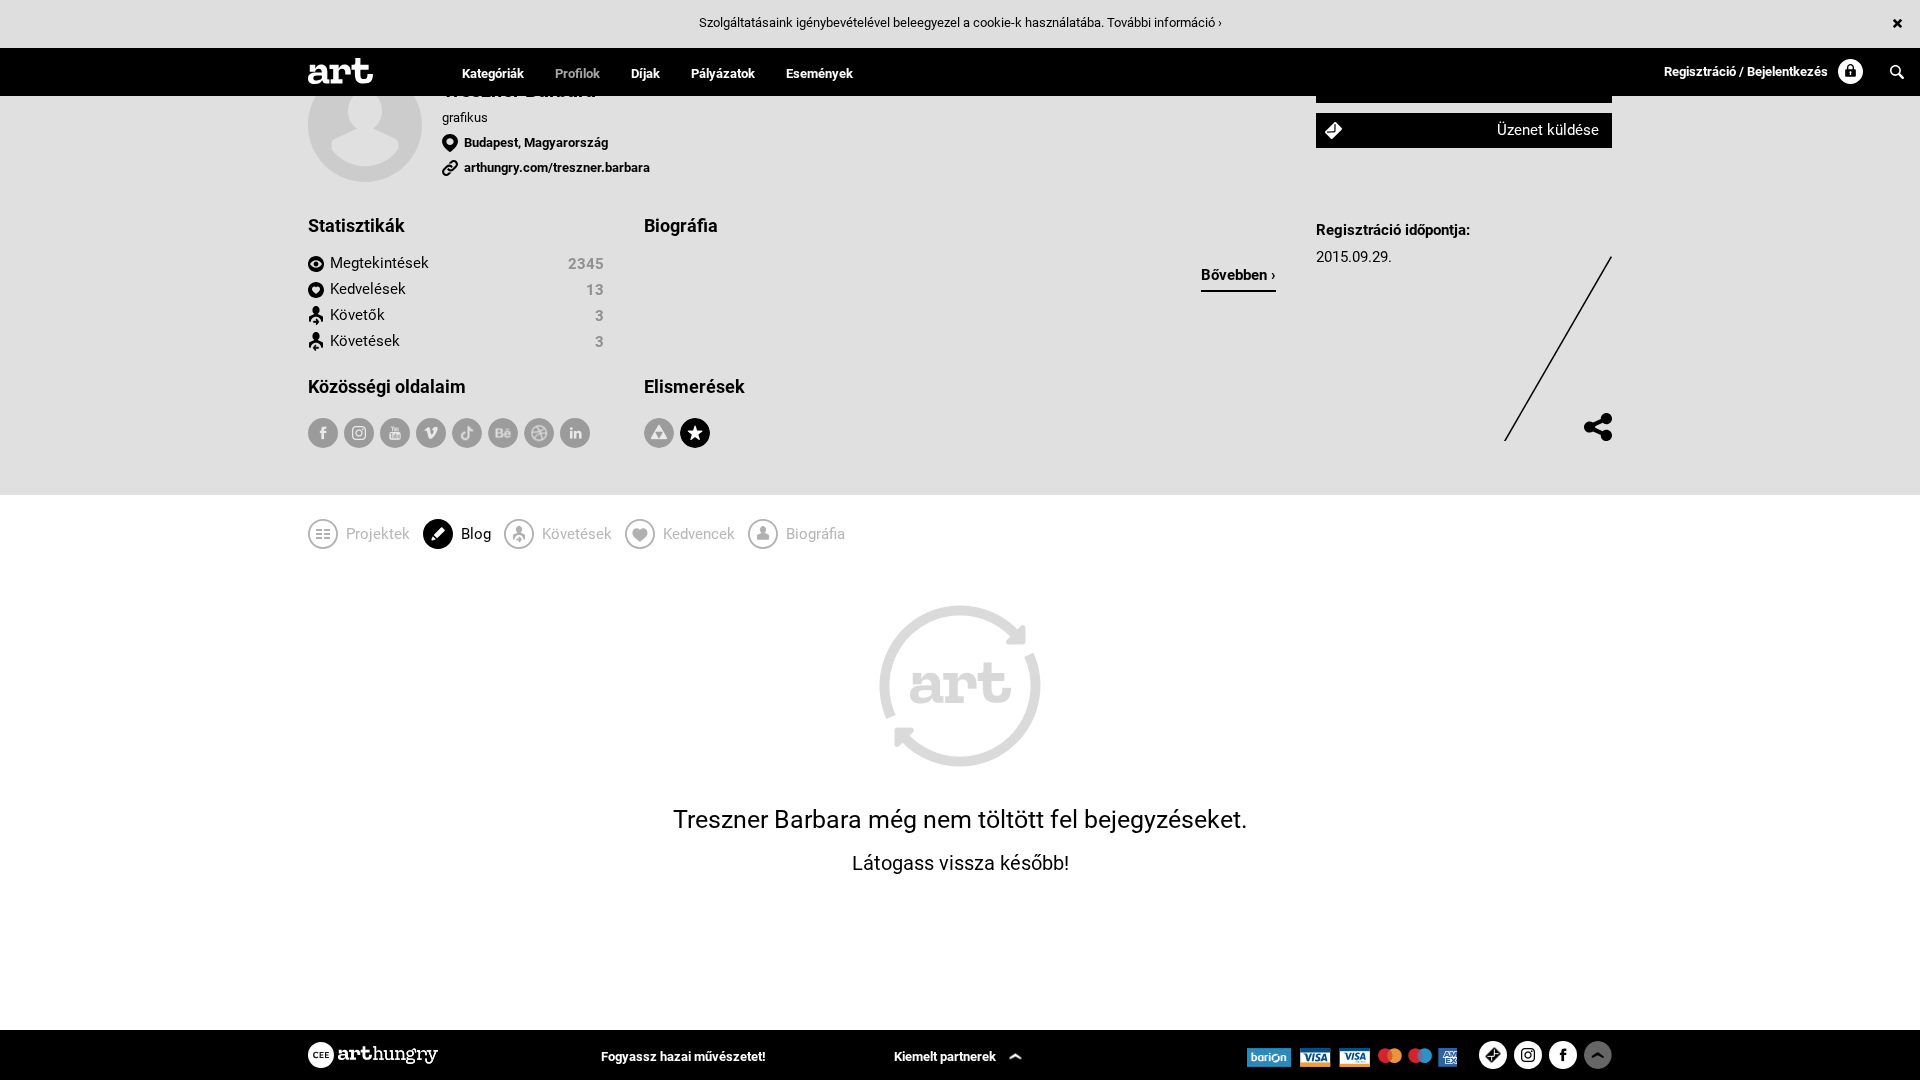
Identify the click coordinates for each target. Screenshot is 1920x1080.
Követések (365, 341)
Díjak (645, 73)
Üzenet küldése (1548, 130)
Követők (357, 315)
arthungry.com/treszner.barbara (557, 167)
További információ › (1164, 22)
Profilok (577, 73)
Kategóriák (493, 73)
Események (819, 73)
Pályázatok (723, 73)
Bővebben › (1238, 275)
